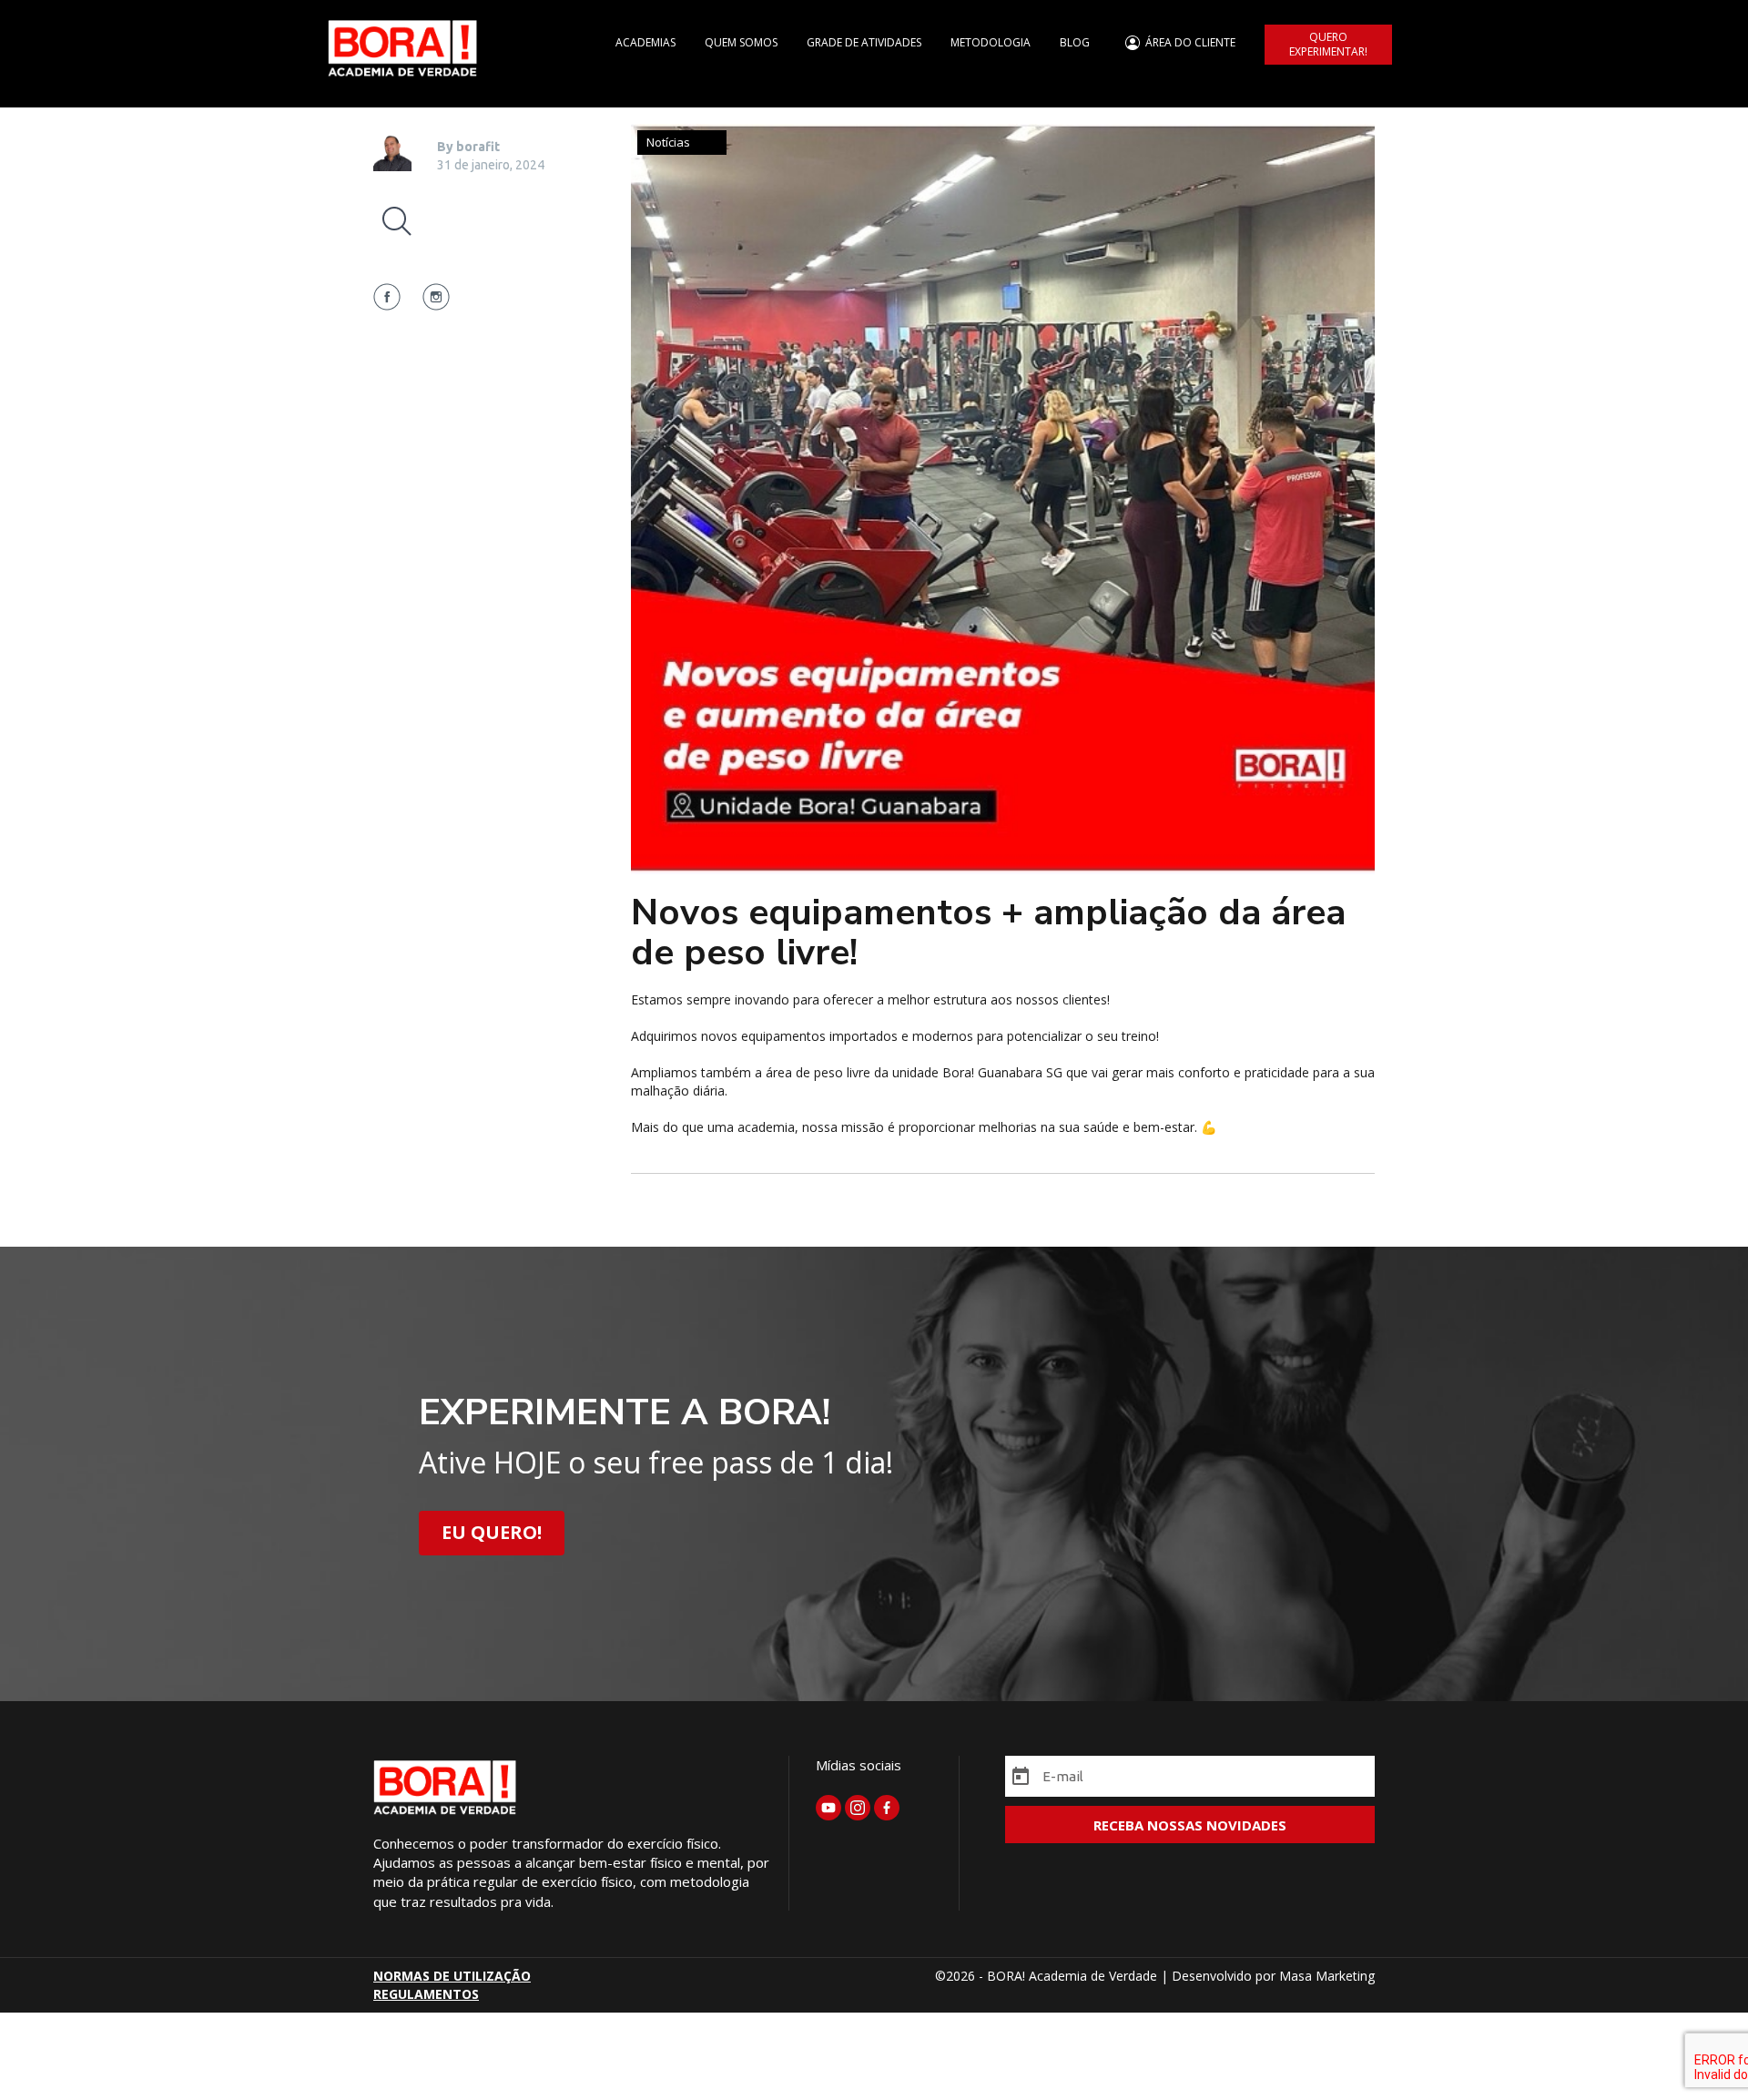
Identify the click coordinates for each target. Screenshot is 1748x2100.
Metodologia (991, 42)
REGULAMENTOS (426, 1994)
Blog (1075, 42)
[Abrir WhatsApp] (1702, 2054)
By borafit (468, 147)
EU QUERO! (492, 1532)
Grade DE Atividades (864, 42)
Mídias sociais (859, 1765)
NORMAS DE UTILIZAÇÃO (452, 1976)
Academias (645, 42)
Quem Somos (741, 42)
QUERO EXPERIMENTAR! (1328, 44)
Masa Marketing (1327, 1976)
